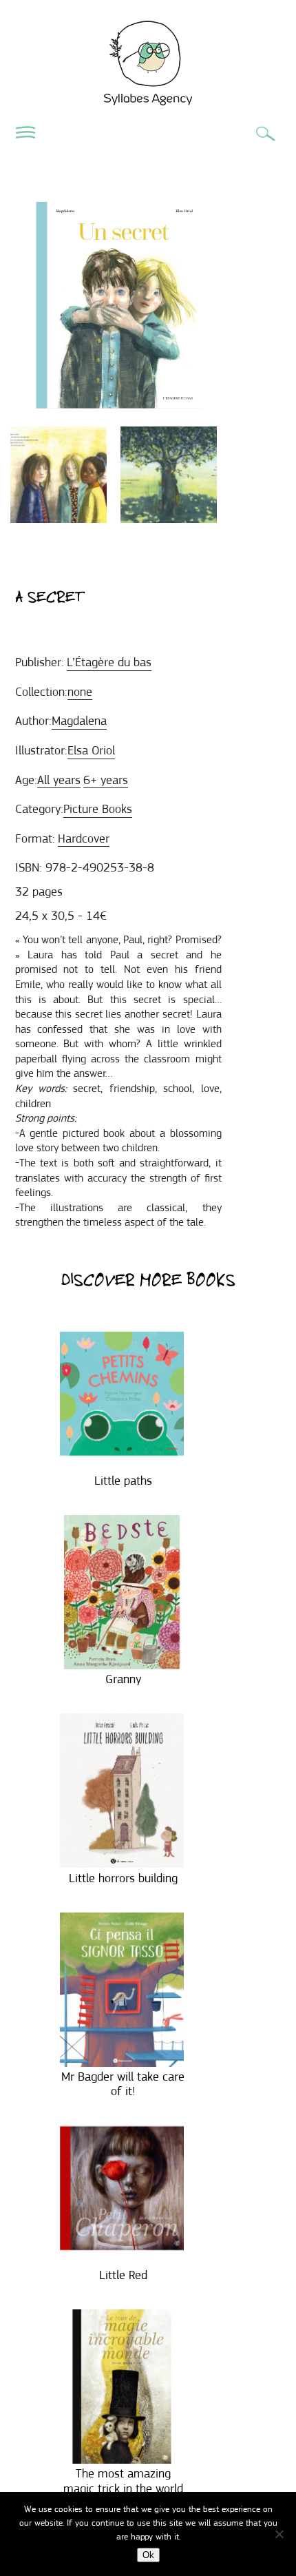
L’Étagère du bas (109, 662)
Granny (123, 1679)
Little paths (123, 1481)
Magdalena (79, 721)
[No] (279, 2534)
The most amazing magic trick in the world (123, 2481)
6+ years (106, 780)
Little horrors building (123, 1878)
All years (59, 780)
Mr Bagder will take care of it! (123, 2084)
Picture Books (98, 809)
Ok (148, 2555)
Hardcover (84, 838)
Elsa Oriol (91, 750)
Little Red (123, 2275)
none (80, 692)
